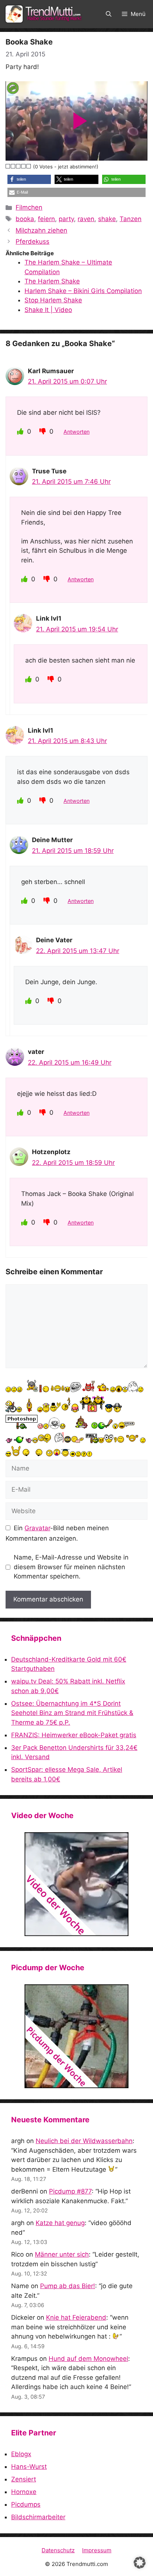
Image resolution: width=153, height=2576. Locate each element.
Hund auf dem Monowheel (88, 2359)
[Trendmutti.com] (45, 14)
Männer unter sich (62, 2254)
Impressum (97, 2550)
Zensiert (24, 2479)
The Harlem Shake (52, 281)
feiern (46, 219)
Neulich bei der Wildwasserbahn (84, 2141)
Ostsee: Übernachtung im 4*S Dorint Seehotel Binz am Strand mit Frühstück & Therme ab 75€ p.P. (72, 1713)
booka (25, 219)
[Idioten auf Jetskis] (76, 1884)
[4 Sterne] (24, 166)
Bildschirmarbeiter (38, 2517)
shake (107, 219)
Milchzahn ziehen (41, 230)
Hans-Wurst (29, 2467)
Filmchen (29, 207)
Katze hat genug (60, 2223)
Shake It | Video (48, 310)
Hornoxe (24, 2492)
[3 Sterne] (19, 166)
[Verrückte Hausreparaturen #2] (76, 2036)
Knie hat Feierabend (76, 2317)
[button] (109, 14)
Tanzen (131, 219)
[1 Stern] (8, 166)
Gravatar (37, 1528)
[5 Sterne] (29, 166)
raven (86, 219)
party (66, 219)
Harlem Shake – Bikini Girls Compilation (83, 291)
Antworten (76, 432)
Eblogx (21, 2454)
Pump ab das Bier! (68, 2286)
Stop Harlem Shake (53, 300)
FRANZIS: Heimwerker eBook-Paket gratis (74, 1735)
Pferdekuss (32, 241)
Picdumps (26, 2504)
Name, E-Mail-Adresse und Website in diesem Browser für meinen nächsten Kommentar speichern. (71, 1567)
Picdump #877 (70, 2191)
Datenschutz (58, 2550)
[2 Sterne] (13, 166)
